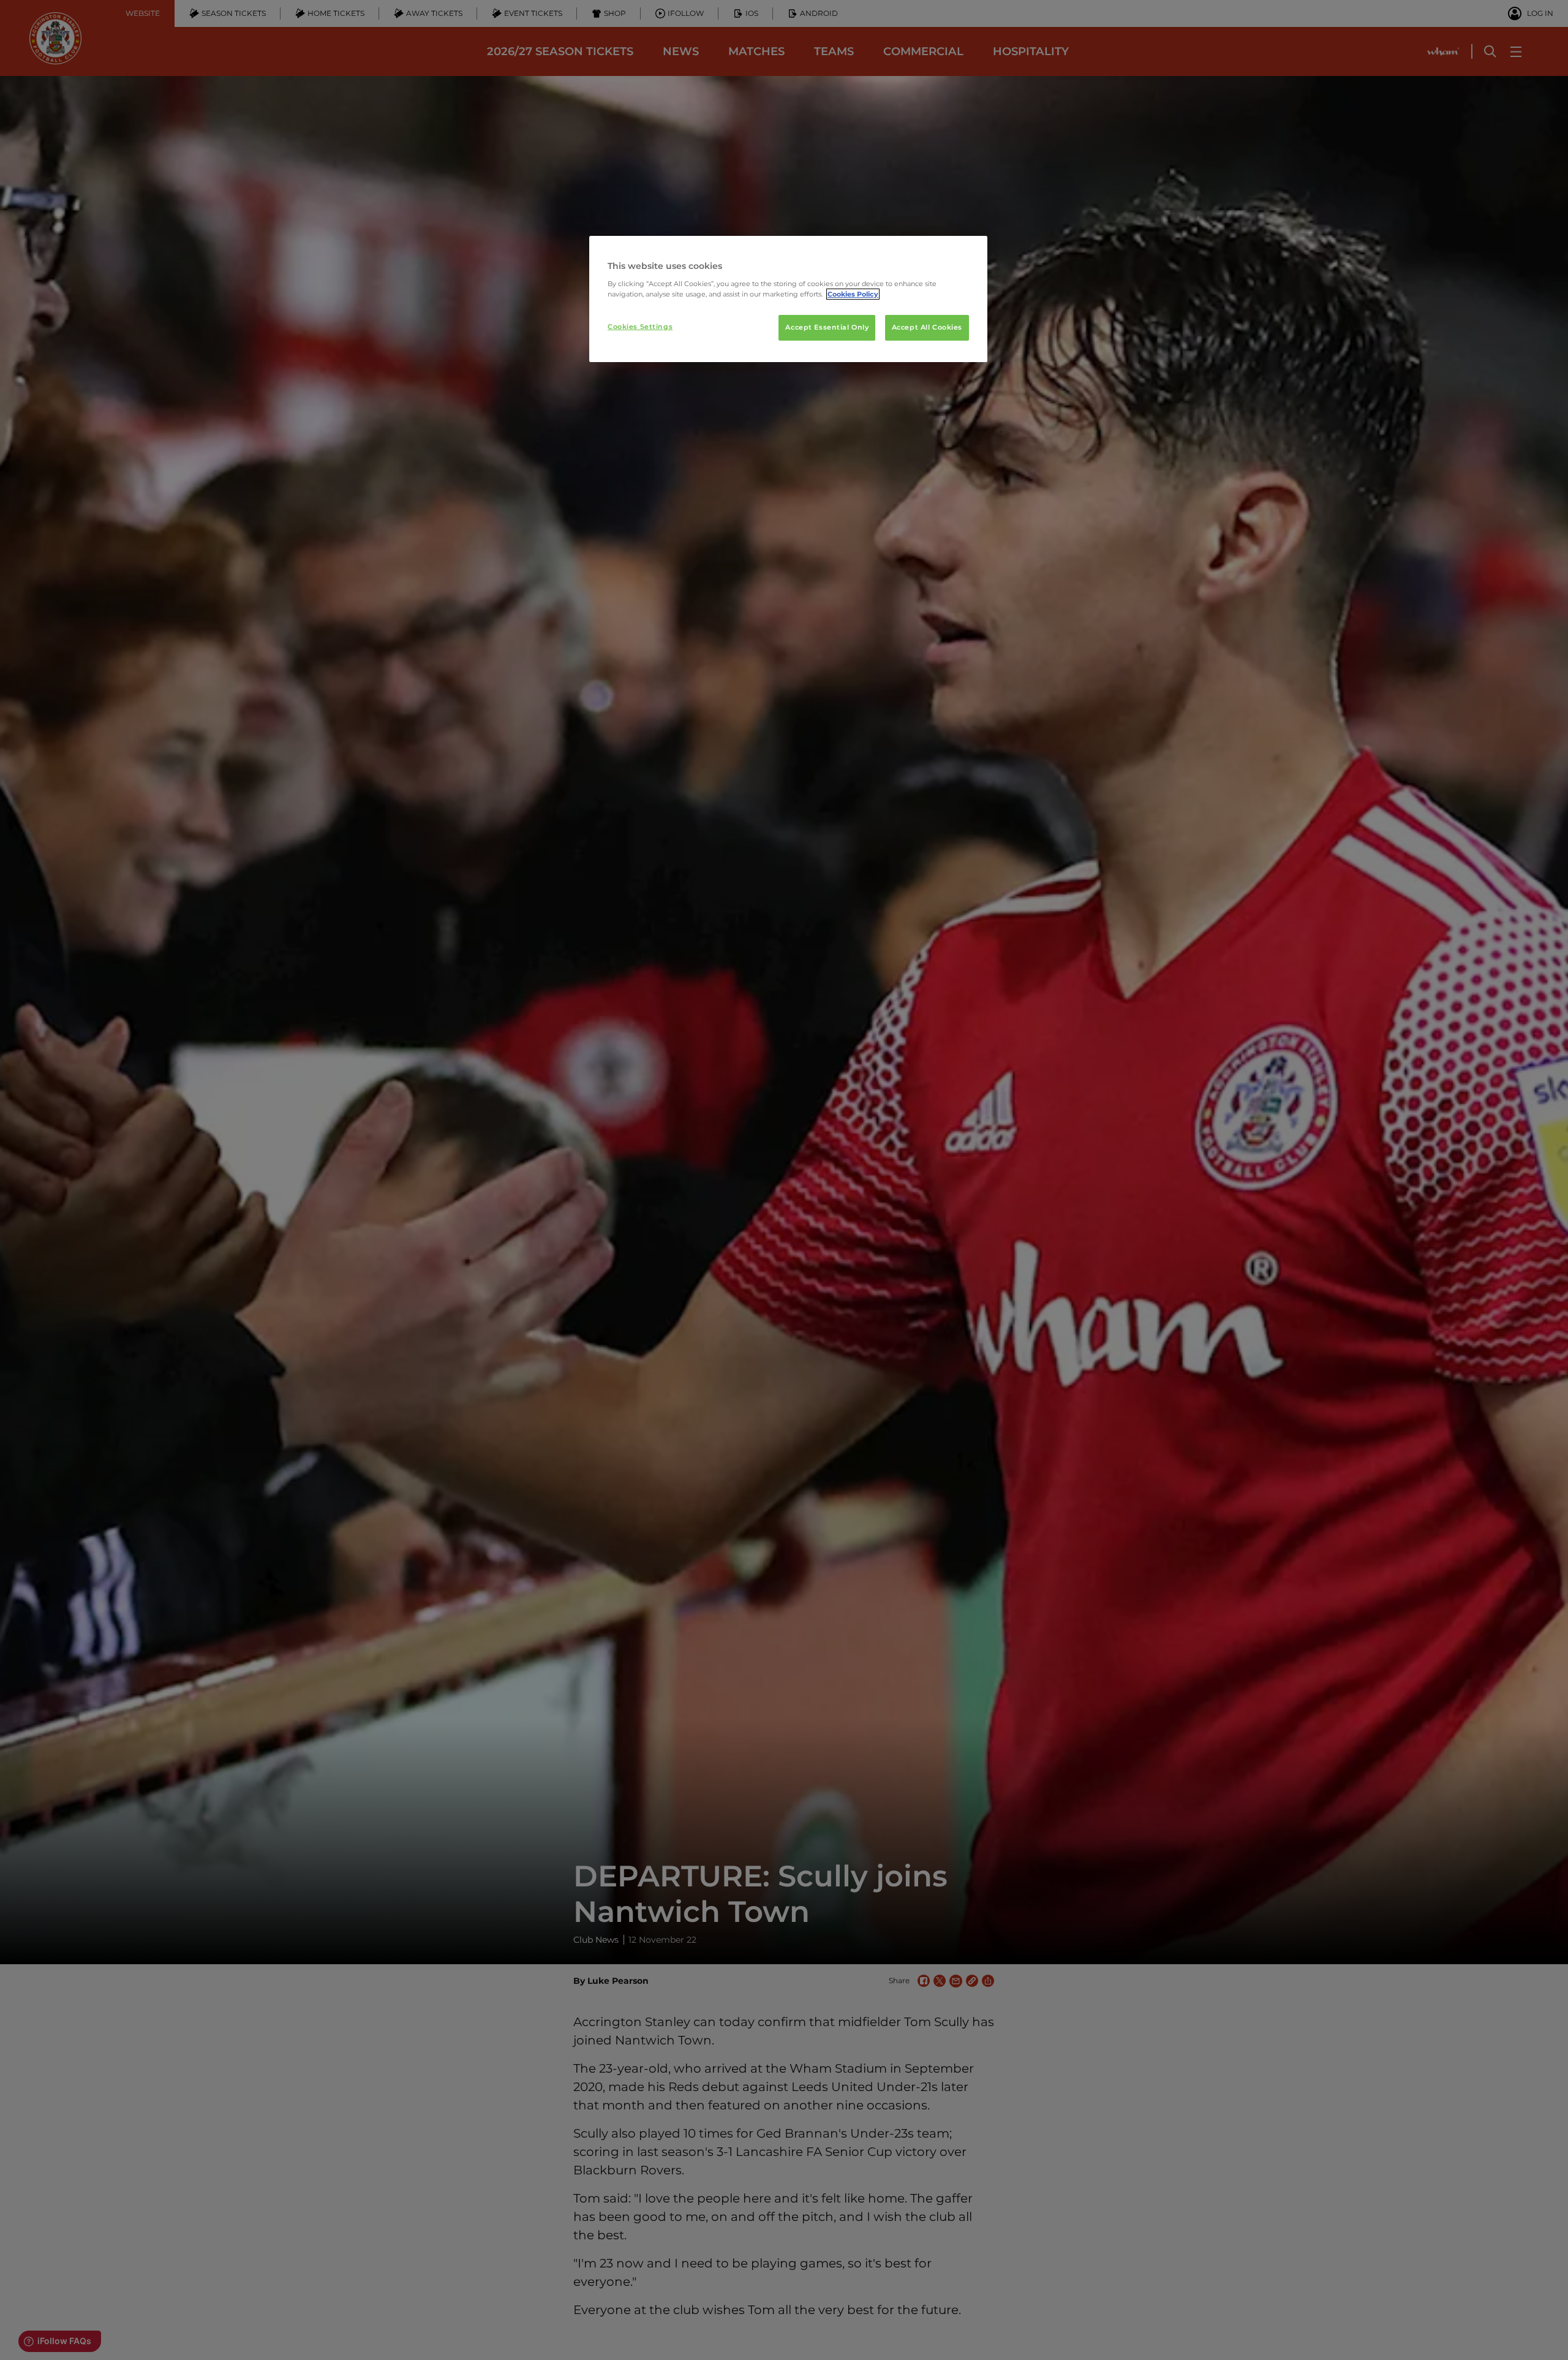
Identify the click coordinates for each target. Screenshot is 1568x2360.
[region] (788, 299)
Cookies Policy (853, 294)
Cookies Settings (640, 327)
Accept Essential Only (827, 327)
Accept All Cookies (927, 327)
